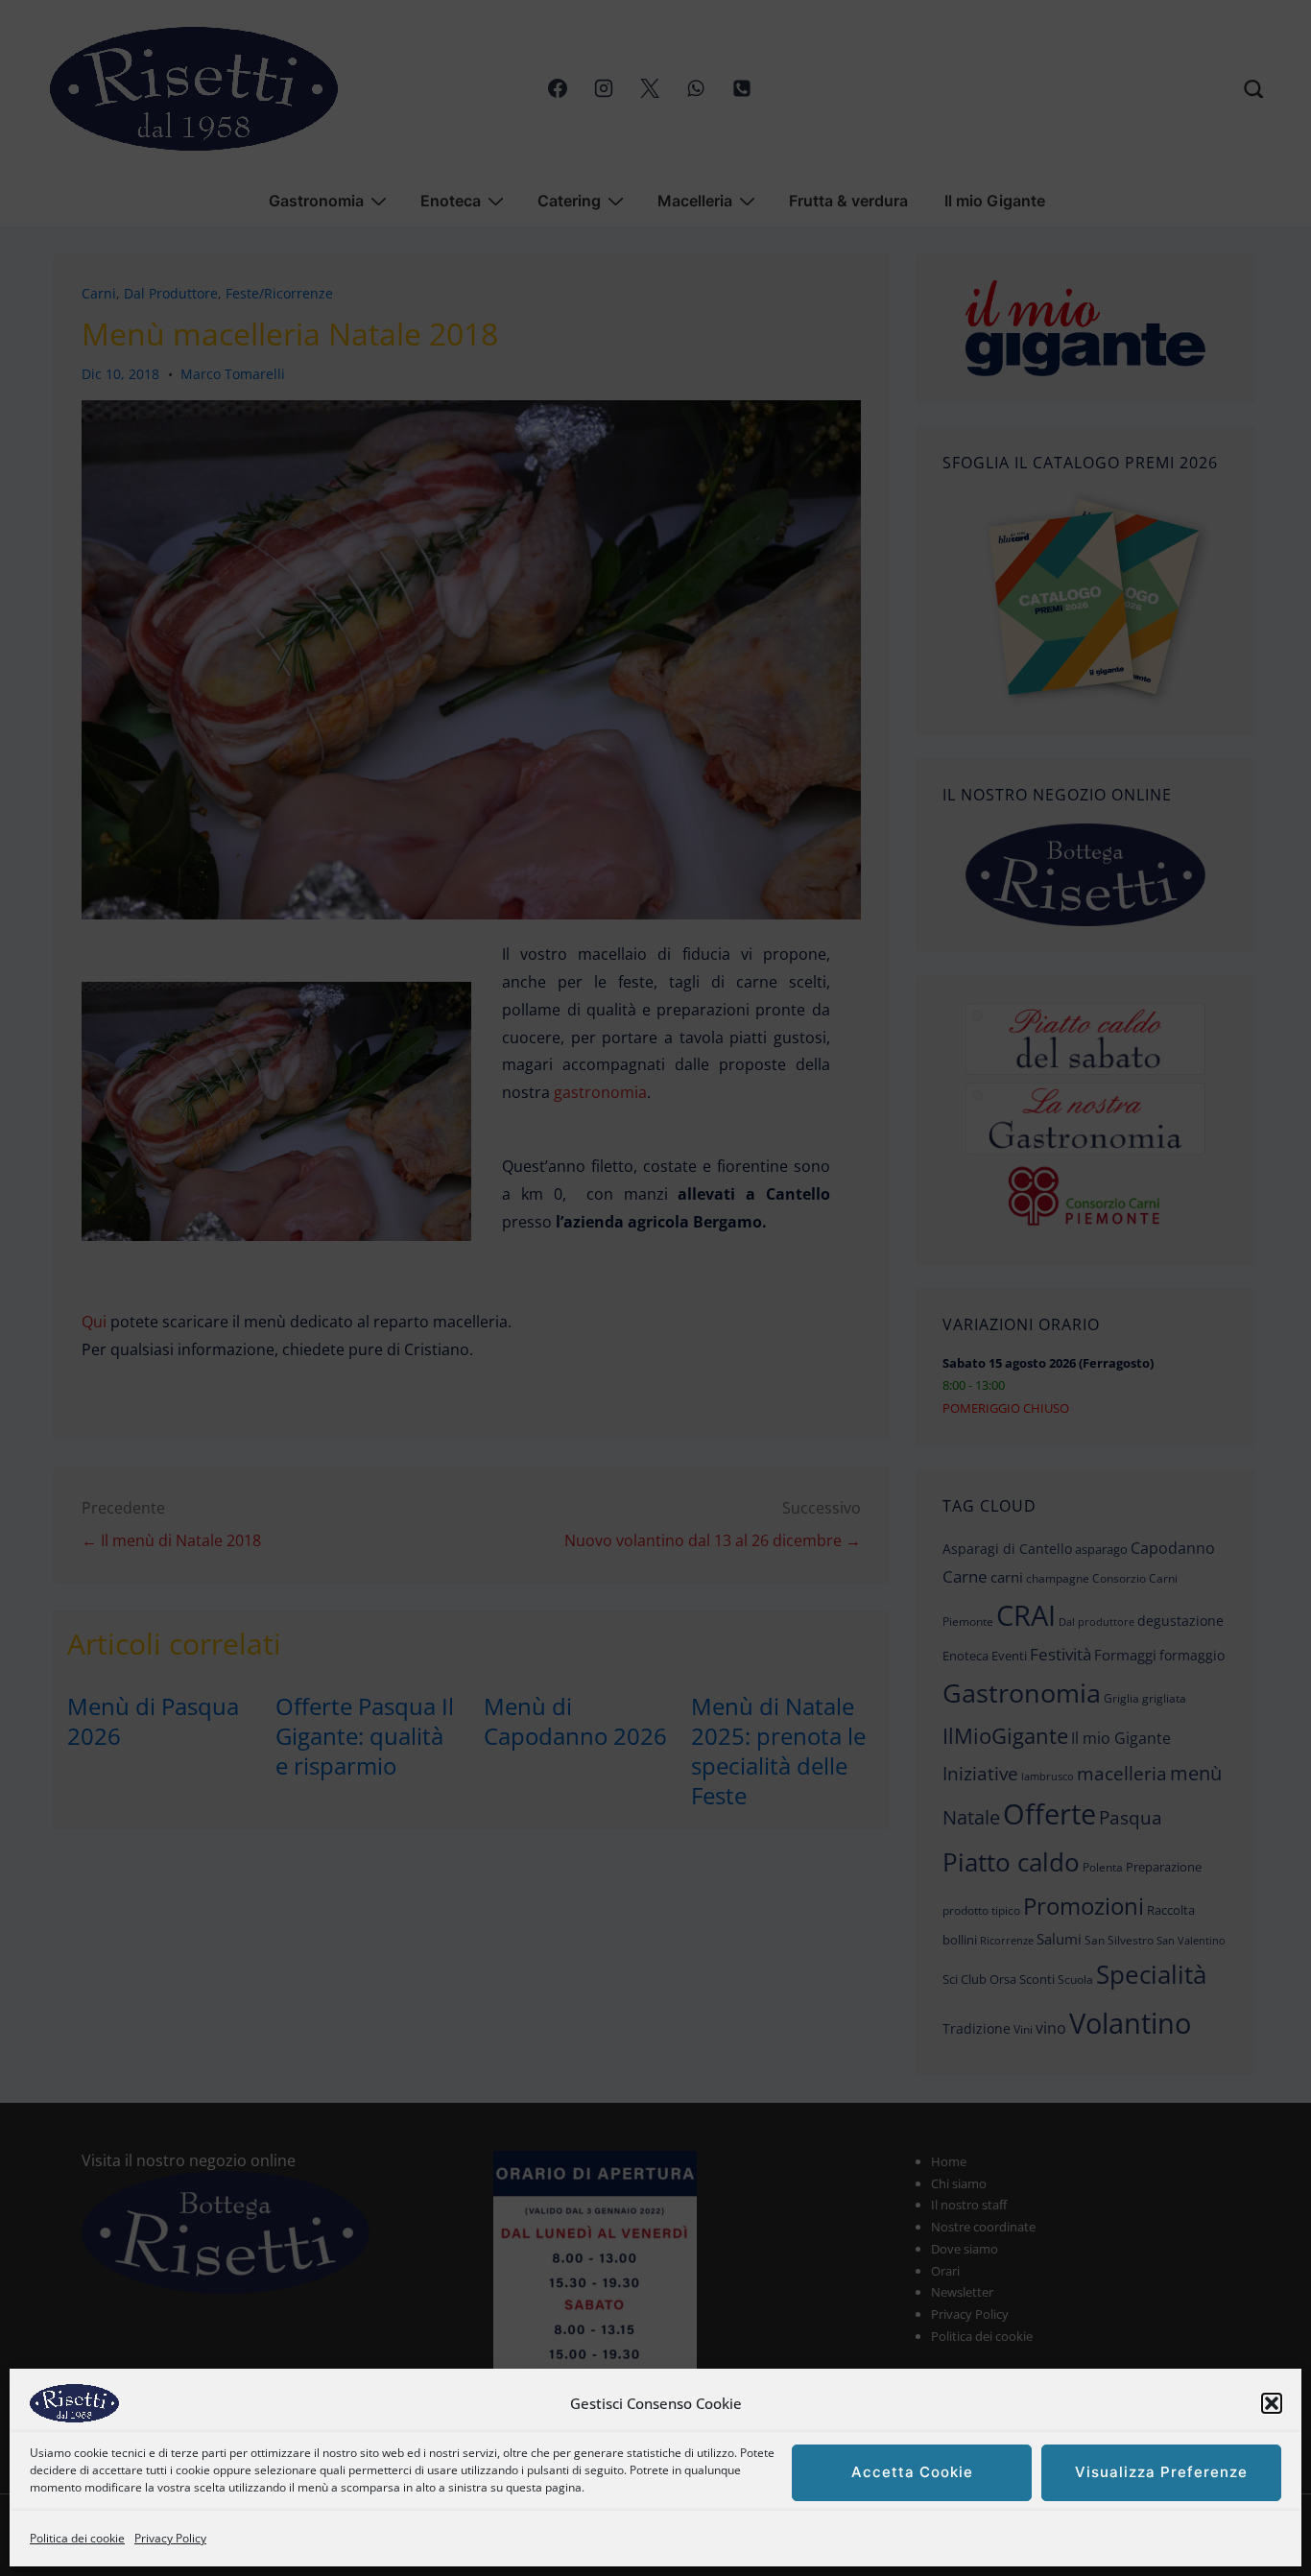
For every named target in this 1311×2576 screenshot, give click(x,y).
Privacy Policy (170, 2538)
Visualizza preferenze (1161, 2473)
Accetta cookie (912, 2473)
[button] (1272, 2403)
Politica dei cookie (77, 2538)
